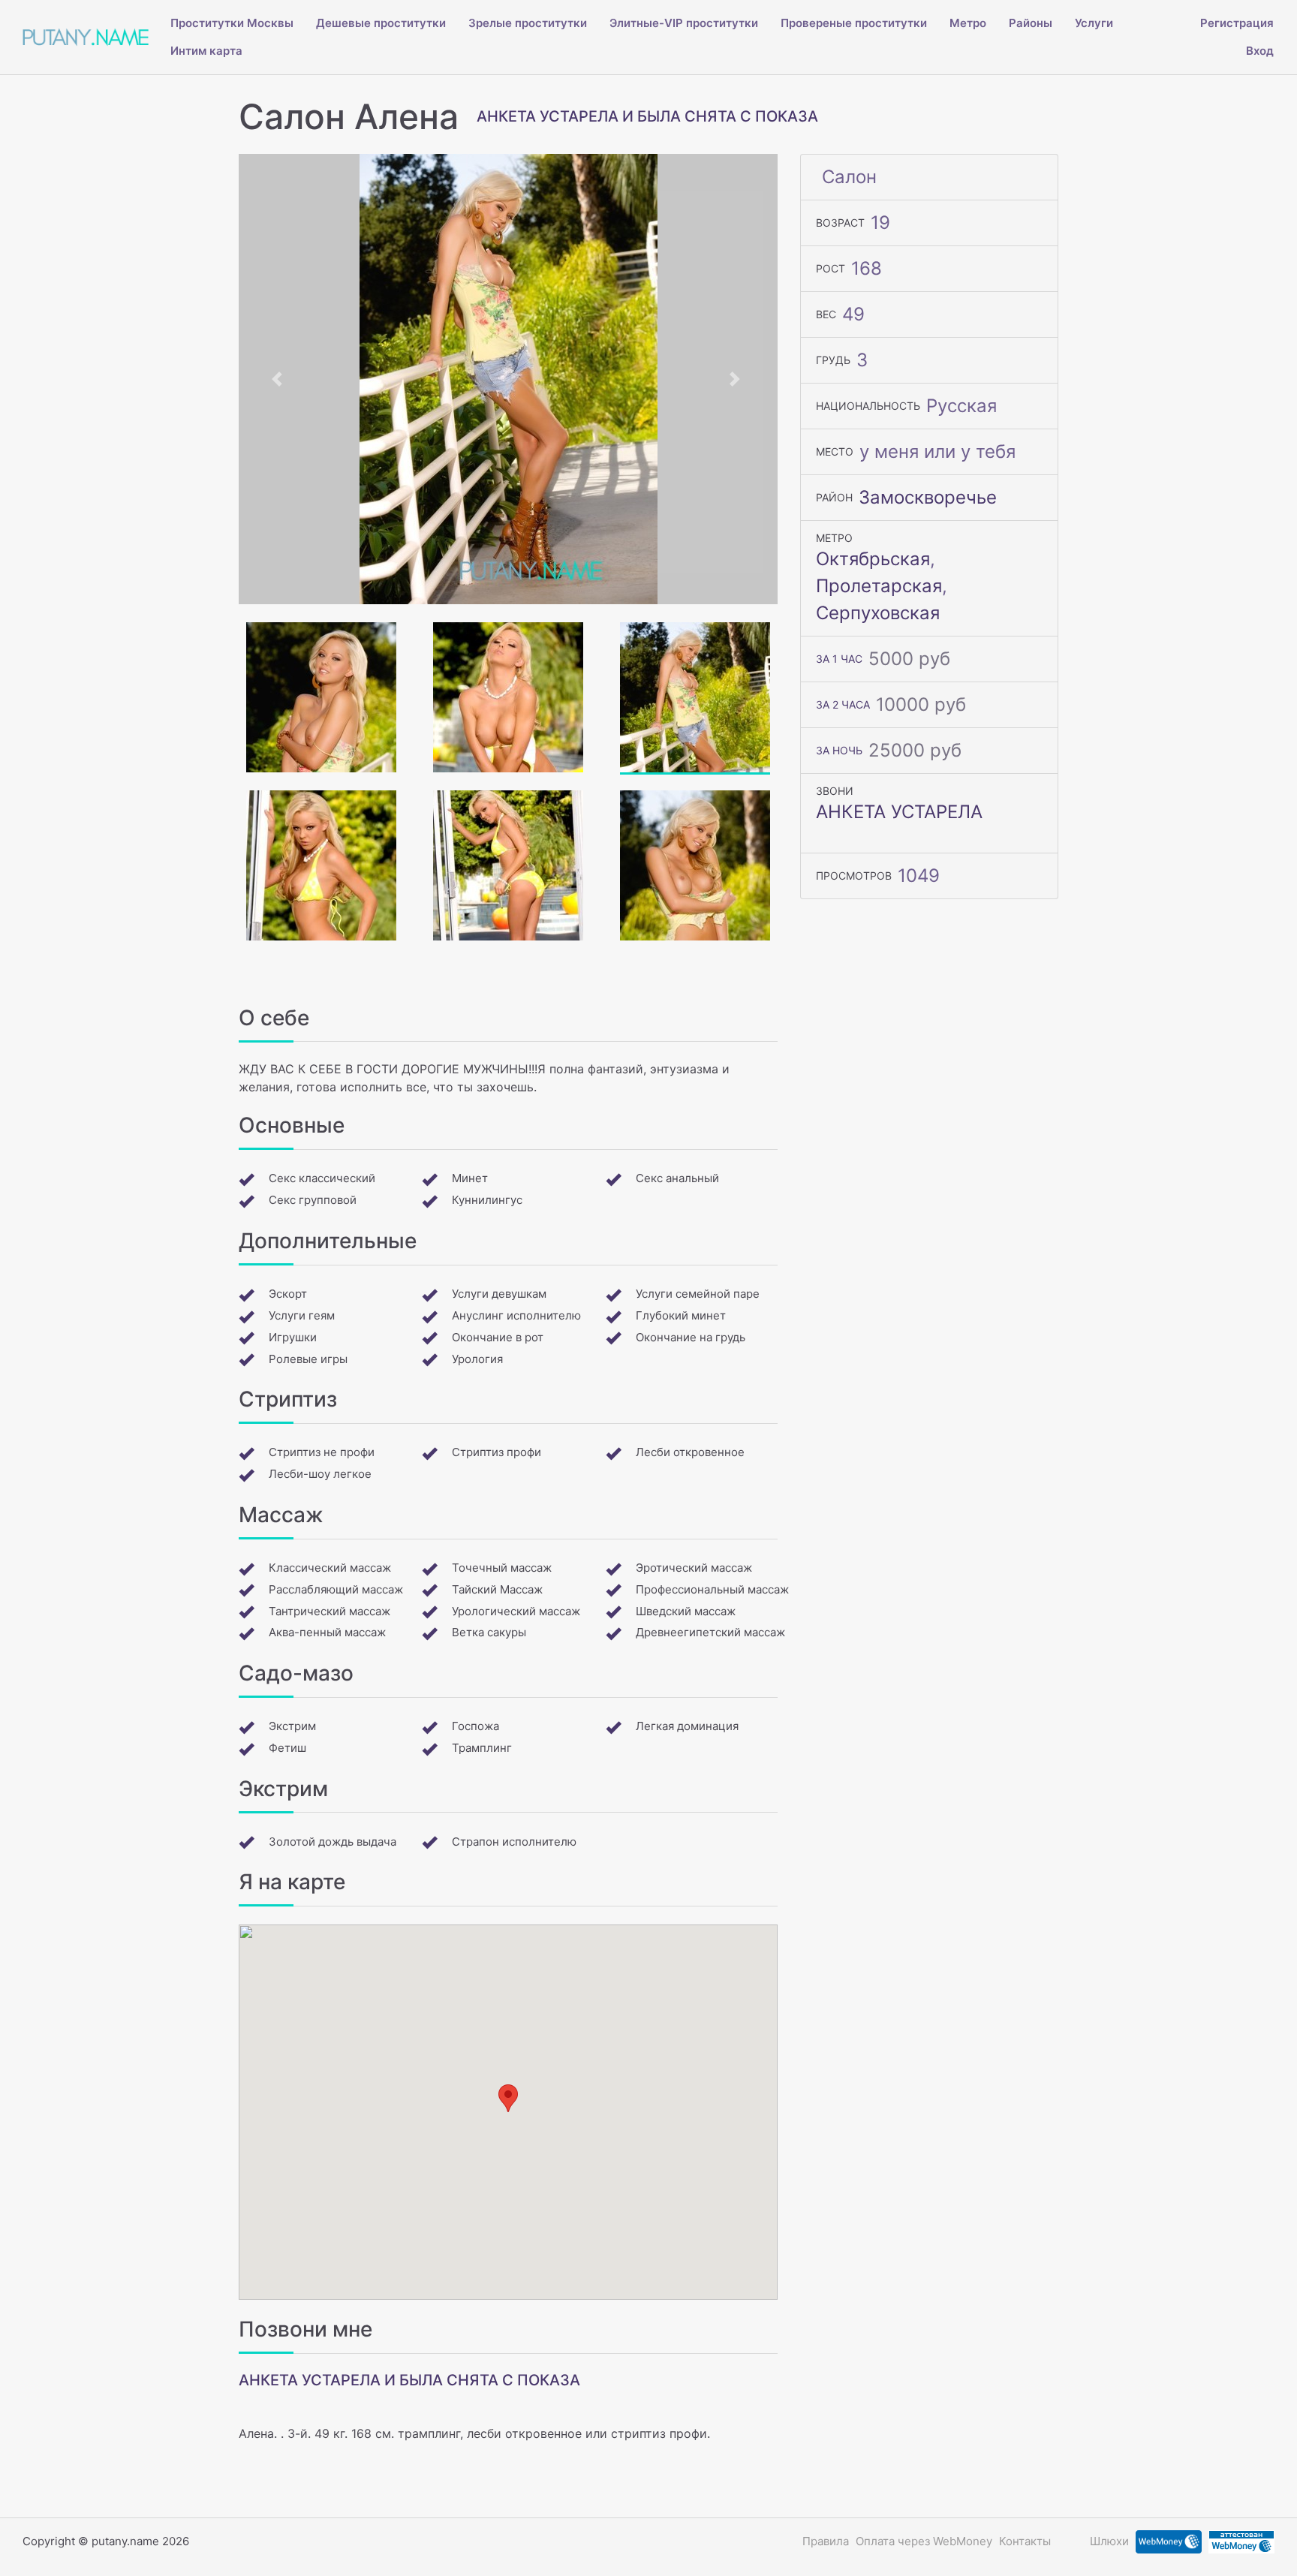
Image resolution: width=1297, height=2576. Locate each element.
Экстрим (292, 1726)
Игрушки (293, 1337)
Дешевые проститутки (381, 23)
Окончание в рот (498, 1337)
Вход (1260, 51)
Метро (968, 23)
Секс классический (322, 1178)
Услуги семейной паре (698, 1294)
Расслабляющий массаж (336, 1589)
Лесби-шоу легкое (320, 1474)
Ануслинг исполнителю (516, 1315)
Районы (1031, 23)
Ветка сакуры (489, 1632)
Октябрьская (873, 559)
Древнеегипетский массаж (710, 1632)
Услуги (1094, 23)
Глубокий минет (681, 1315)
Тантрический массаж (330, 1611)
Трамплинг (482, 1748)
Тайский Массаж (497, 1589)
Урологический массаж (516, 1611)
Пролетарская (879, 586)
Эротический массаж (694, 1568)
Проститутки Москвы (232, 23)
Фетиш (287, 1748)
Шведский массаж (686, 1611)
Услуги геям (302, 1315)
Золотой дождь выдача (333, 1842)
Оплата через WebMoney (924, 2541)
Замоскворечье (928, 497)
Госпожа (475, 1726)
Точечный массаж (502, 1568)
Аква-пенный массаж (327, 1632)
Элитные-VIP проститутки (684, 23)
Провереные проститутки (854, 23)
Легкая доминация (687, 1726)
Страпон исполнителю (514, 1842)
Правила (826, 2541)
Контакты (1025, 2541)
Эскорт (288, 1294)
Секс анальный (677, 1178)
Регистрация (1237, 23)
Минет (470, 1178)
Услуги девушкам (499, 1294)
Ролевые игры (308, 1359)
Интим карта (206, 51)
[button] (279, 379)
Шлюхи (1109, 2541)
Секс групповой (313, 1200)
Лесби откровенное (690, 1452)
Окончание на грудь (691, 1337)
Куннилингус (487, 1200)
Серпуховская (878, 613)
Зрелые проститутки (528, 23)
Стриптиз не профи (322, 1452)
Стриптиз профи (497, 1452)
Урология (477, 1359)
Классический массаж (330, 1568)
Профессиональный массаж (712, 1589)
